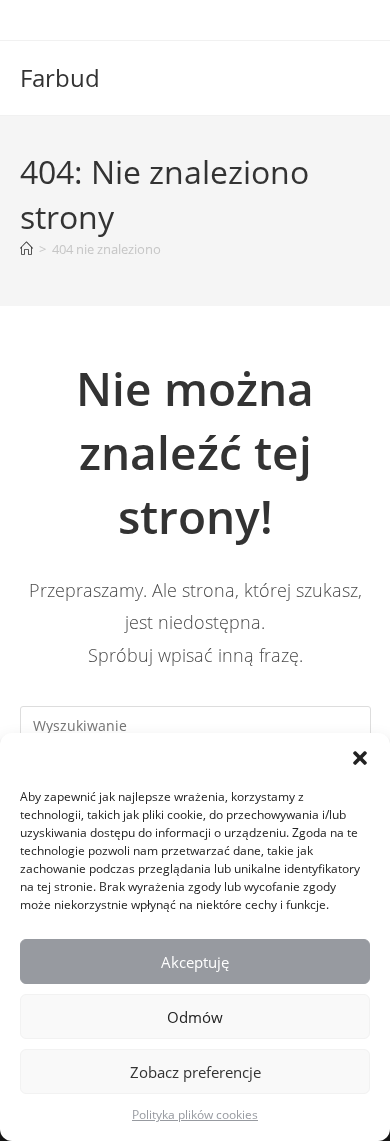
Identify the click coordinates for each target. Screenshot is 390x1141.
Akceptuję (195, 962)
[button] (360, 758)
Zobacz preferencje (195, 1072)
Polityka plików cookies (195, 1114)
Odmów (195, 1017)
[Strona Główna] (26, 249)
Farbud (60, 77)
